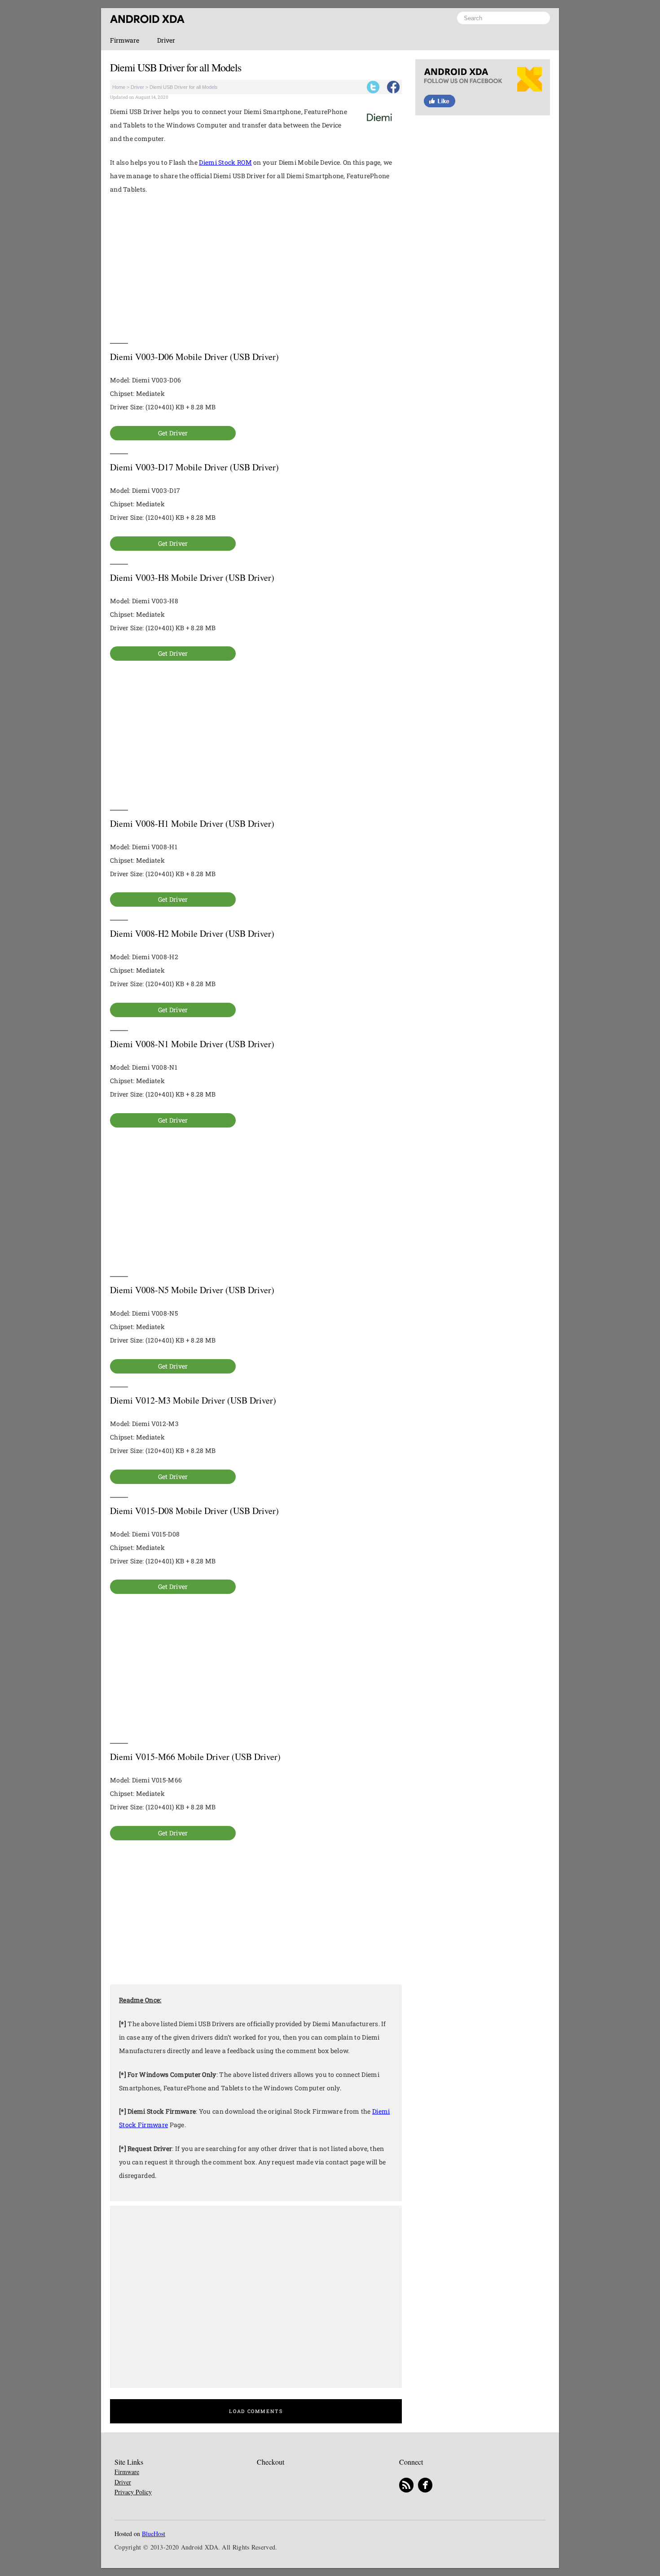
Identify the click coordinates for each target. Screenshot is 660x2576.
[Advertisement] (256, 269)
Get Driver (173, 433)
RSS (406, 2486)
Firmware (125, 40)
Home (119, 87)
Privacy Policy (133, 2492)
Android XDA (147, 19)
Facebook (393, 87)
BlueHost (154, 2534)
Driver (166, 40)
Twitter (373, 87)
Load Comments (256, 2411)
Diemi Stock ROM (225, 162)
